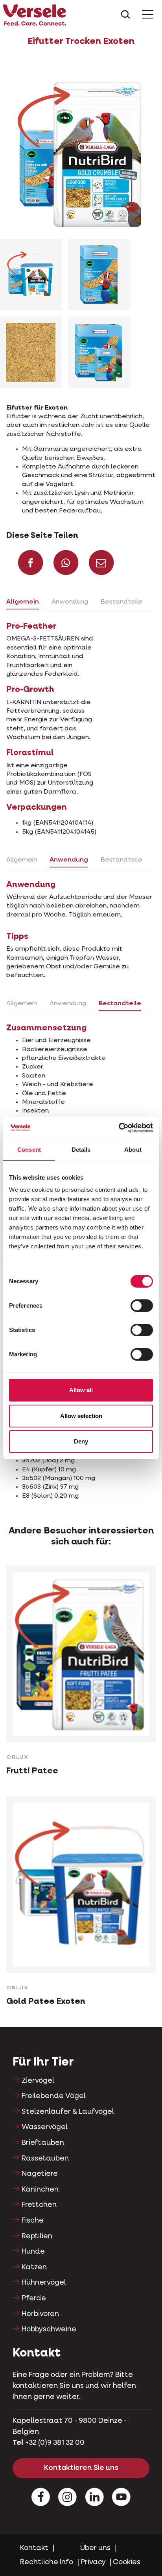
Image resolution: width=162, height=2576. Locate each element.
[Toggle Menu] (148, 15)
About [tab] (133, 1150)
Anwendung (70, 602)
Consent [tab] (29, 1150)
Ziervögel (38, 2081)
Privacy (93, 2562)
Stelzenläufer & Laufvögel (68, 2112)
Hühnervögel (44, 2283)
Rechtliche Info (47, 2562)
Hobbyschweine (49, 2329)
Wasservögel (45, 2127)
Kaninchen (40, 2190)
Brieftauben (43, 2143)
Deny (81, 1441)
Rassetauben (45, 2159)
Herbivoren (40, 2314)
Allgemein (23, 602)
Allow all (81, 1390)
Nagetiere (40, 2174)
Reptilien (37, 2236)
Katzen (34, 2267)
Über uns (95, 2548)
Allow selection (81, 1416)
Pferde (34, 2298)
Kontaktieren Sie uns (81, 2468)
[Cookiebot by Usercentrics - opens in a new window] (119, 1128)
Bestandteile (121, 602)
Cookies (127, 2562)
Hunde (33, 2252)
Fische (33, 2221)
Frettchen (39, 2205)
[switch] (142, 1306)
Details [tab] (81, 1150)
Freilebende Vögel (54, 2096)
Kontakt (34, 2548)
